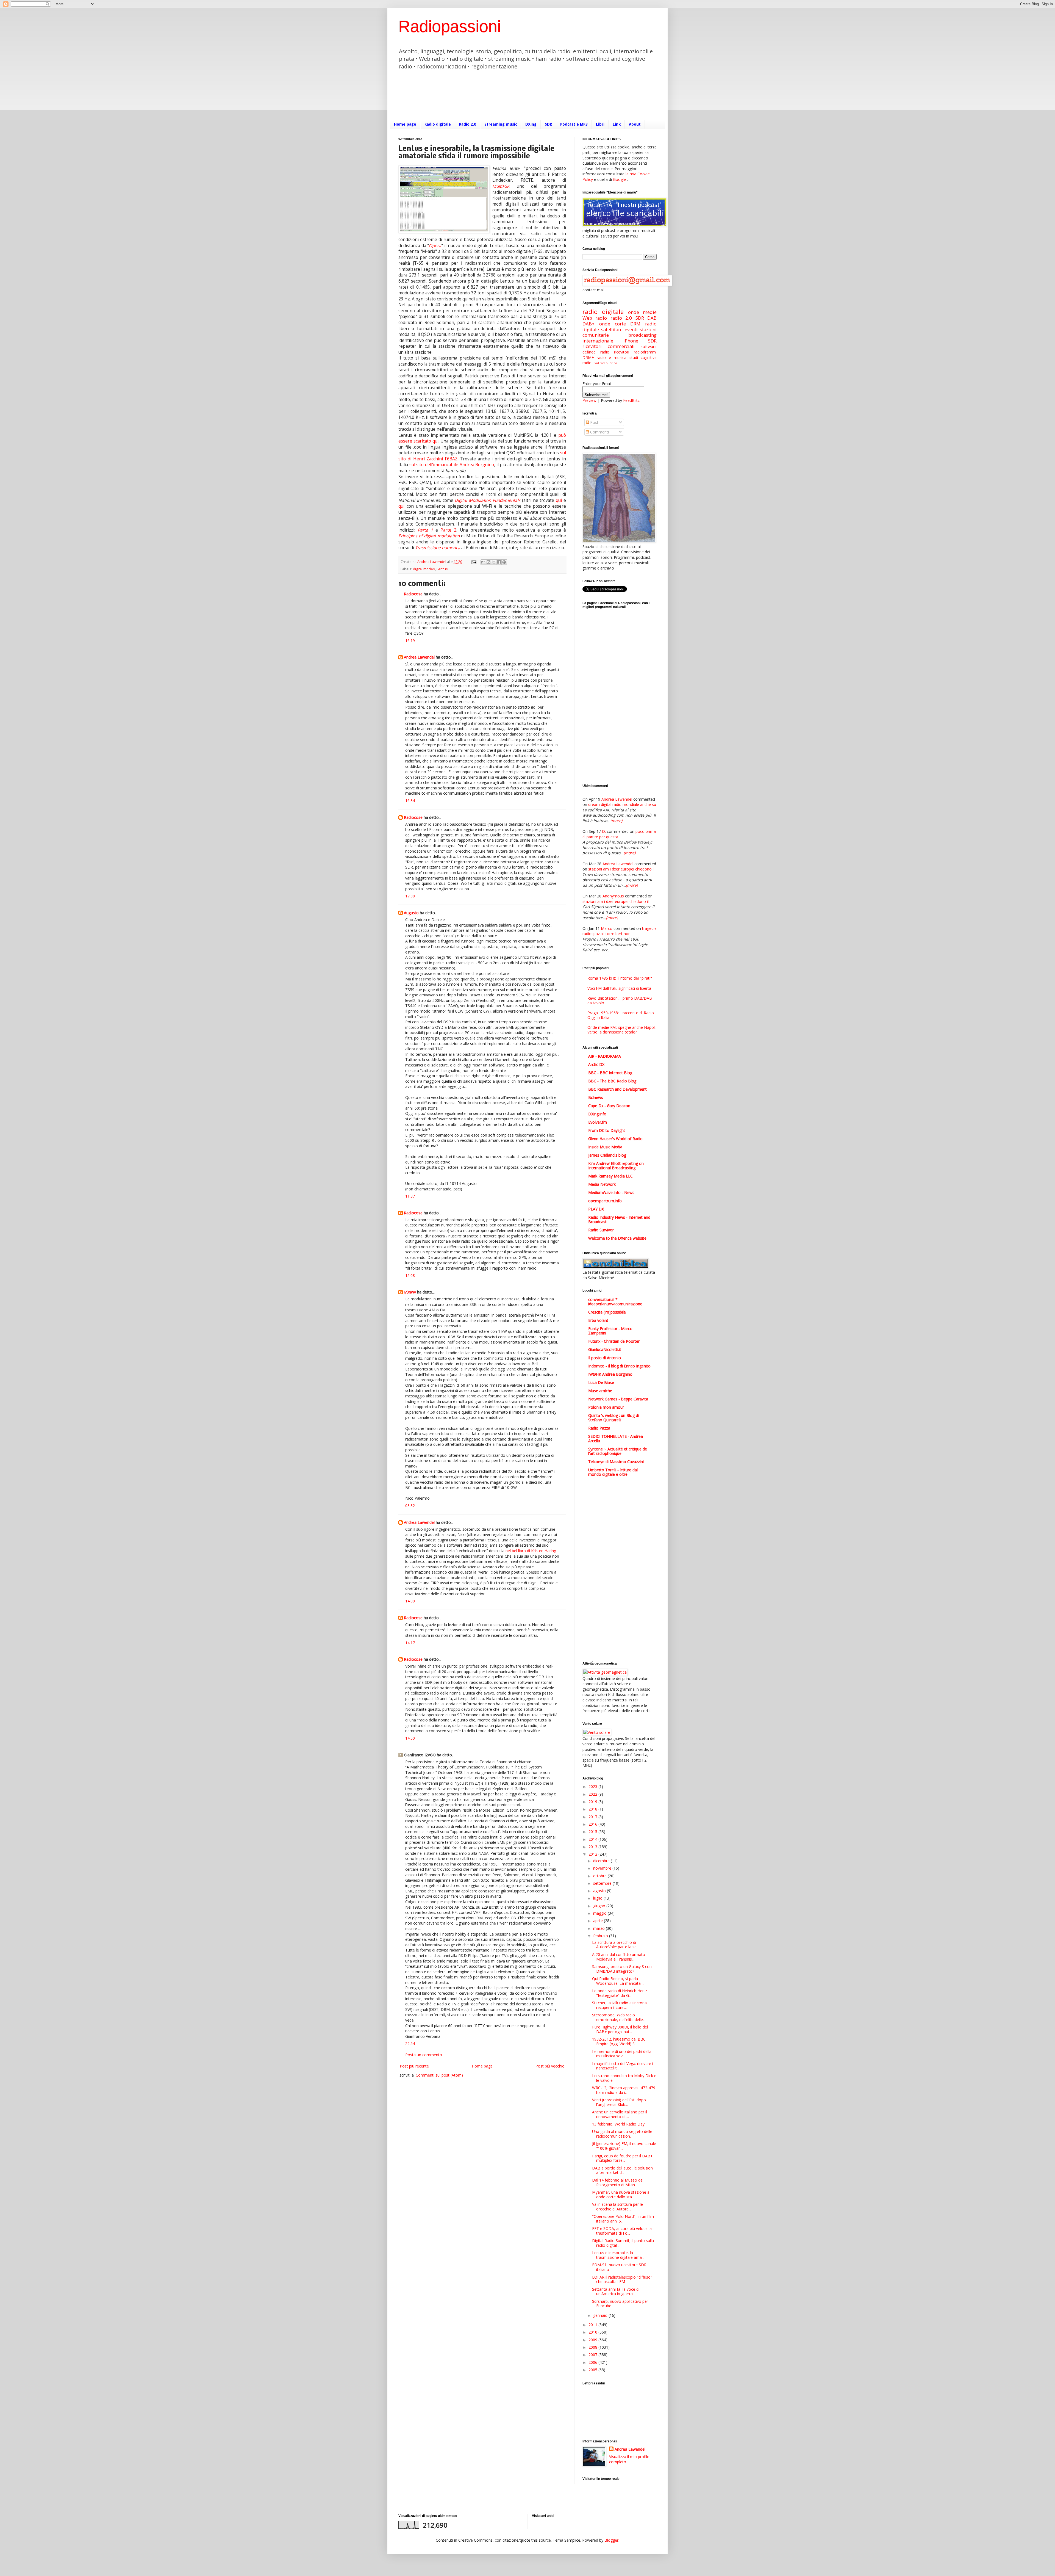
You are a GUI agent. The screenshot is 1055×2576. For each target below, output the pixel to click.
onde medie (642, 312)
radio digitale (603, 312)
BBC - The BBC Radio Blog (612, 1081)
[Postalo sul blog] (488, 562)
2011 (593, 2325)
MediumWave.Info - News (611, 1192)
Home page (405, 124)
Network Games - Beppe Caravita (618, 1399)
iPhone (631, 341)
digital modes (424, 569)
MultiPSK (501, 186)
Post (594, 422)
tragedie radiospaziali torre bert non (620, 931)
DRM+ (588, 357)
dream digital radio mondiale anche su (622, 804)
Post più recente (414, 2066)
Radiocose (413, 594)
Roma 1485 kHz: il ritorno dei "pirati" (620, 978)
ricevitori (622, 352)
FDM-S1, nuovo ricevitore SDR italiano (619, 2267)
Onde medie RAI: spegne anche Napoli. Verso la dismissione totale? (622, 1030)
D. (604, 831)
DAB (652, 318)
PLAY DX (596, 1209)
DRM (635, 324)
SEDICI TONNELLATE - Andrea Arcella (616, 1438)
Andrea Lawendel (419, 657)
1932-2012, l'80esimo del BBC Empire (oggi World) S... (619, 2041)
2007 (593, 2355)
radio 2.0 (621, 318)
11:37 (410, 1196)
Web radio (595, 318)
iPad (596, 363)
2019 (593, 1802)
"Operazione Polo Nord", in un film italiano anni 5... (623, 2219)
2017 (593, 1817)
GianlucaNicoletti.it (605, 1349)
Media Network (602, 1184)
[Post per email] (474, 562)
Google (619, 179)
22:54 (410, 2043)
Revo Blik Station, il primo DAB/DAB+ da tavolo (621, 1000)
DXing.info (597, 1114)
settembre (603, 1883)
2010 (593, 2332)
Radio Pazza (599, 1428)
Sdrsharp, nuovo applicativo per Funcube (620, 2304)
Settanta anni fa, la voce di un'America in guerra (616, 2292)
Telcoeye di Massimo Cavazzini (616, 1462)
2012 (593, 1854)
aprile (599, 1921)
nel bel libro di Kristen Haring (531, 1551)
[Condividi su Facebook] (499, 562)
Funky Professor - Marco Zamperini (610, 1331)
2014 (593, 1839)
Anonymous (613, 896)
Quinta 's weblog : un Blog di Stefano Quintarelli (613, 1418)
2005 (593, 2370)
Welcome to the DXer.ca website (617, 1238)
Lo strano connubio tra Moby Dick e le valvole (624, 2078)
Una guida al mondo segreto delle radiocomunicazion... (622, 2134)
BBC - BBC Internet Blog (610, 1073)
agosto (600, 1891)
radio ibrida (608, 363)
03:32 (410, 1506)
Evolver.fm (598, 1122)
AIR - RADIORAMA (605, 1056)
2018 (593, 1809)
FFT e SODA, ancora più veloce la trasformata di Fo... (622, 2231)
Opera (435, 246)
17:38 (410, 896)
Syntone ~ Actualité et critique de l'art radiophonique (618, 1451)
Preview (589, 400)
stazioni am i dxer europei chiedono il (621, 869)
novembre (603, 1868)
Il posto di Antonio (605, 1358)
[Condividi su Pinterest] (504, 562)
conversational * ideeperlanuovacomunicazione (615, 1302)
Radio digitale (438, 124)
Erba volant (598, 1320)
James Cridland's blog (607, 1155)
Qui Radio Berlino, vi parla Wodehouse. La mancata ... (618, 1981)
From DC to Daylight (607, 1130)
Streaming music (501, 124)
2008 (593, 2347)
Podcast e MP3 (574, 124)
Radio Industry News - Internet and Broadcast (619, 1219)
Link (617, 124)
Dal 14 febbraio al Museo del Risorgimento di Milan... (618, 2182)
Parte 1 (425, 530)
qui (559, 500)
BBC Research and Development (617, 1089)
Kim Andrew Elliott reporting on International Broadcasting (616, 1166)
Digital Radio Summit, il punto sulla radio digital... (623, 2243)
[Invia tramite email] (483, 562)
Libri (600, 124)
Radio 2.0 (468, 124)
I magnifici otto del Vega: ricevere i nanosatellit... (623, 2066)
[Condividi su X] (494, 562)
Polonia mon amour (606, 1407)
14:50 (410, 1738)
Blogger (611, 2540)
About (635, 124)
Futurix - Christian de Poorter (614, 1341)
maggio (600, 1913)
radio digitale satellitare (620, 327)
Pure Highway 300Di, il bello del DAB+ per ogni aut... (620, 2029)
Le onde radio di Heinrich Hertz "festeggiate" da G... (620, 1993)
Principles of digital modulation (429, 536)
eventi (631, 329)
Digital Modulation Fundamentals (488, 500)
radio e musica (612, 357)
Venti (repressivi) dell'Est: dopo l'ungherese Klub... (619, 2102)
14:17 (410, 1643)
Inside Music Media (605, 1147)
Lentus (442, 569)
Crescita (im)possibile (607, 1312)
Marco (607, 928)
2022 (593, 1794)
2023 (593, 1786)
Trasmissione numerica (438, 548)
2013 (593, 1847)
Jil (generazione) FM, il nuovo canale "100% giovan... (624, 2146)
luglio (598, 1898)
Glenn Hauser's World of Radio (615, 1139)
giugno (600, 1906)
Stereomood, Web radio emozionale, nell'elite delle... (619, 2017)
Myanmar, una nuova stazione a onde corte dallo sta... (621, 2194)
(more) (616, 821)
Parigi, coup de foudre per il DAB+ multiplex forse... (622, 2158)
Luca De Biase (601, 1382)
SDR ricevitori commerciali (620, 344)
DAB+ (588, 324)
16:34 (410, 801)
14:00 (410, 1601)
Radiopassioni (450, 27)
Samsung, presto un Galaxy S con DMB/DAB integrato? (622, 1969)
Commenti (599, 432)
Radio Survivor (601, 1230)
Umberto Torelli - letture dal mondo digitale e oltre (613, 1472)
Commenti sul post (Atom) (439, 2075)
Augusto (411, 913)
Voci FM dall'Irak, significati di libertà (619, 988)
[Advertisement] (498, 98)
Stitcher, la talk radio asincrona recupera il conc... (619, 2005)
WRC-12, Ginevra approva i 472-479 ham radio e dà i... (624, 2090)
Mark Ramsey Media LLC (610, 1176)
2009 (593, 2340)
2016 (593, 1824)
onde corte (613, 324)
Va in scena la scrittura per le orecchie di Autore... (617, 2207)
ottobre (600, 1876)
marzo (599, 1928)
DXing (531, 124)
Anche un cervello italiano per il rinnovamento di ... (620, 2114)
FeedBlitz (631, 400)
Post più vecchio (550, 2066)
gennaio (601, 2315)
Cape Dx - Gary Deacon (609, 1106)
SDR (548, 124)
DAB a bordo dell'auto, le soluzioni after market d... (623, 2170)
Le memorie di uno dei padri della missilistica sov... (622, 2054)
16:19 (410, 641)
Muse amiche (600, 1391)
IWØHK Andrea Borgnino (610, 1374)
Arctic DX (596, 1064)
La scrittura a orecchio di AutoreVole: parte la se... (616, 1945)
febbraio (601, 1936)
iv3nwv (410, 1292)
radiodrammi (645, 352)
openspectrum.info (605, 1201)
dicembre (602, 1861)
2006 (593, 2362)
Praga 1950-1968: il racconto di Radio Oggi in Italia (621, 1015)
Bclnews (596, 1097)
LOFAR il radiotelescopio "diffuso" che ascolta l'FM (622, 2279)
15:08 (410, 1275)
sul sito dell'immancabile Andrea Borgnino (452, 465)
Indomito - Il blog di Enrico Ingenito (619, 1366)
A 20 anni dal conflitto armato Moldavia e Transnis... (619, 1957)
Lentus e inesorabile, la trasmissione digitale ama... (618, 2255)
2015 (593, 1832)
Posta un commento (424, 2055)
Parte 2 (448, 530)
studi (634, 357)
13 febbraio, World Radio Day (618, 2124)
